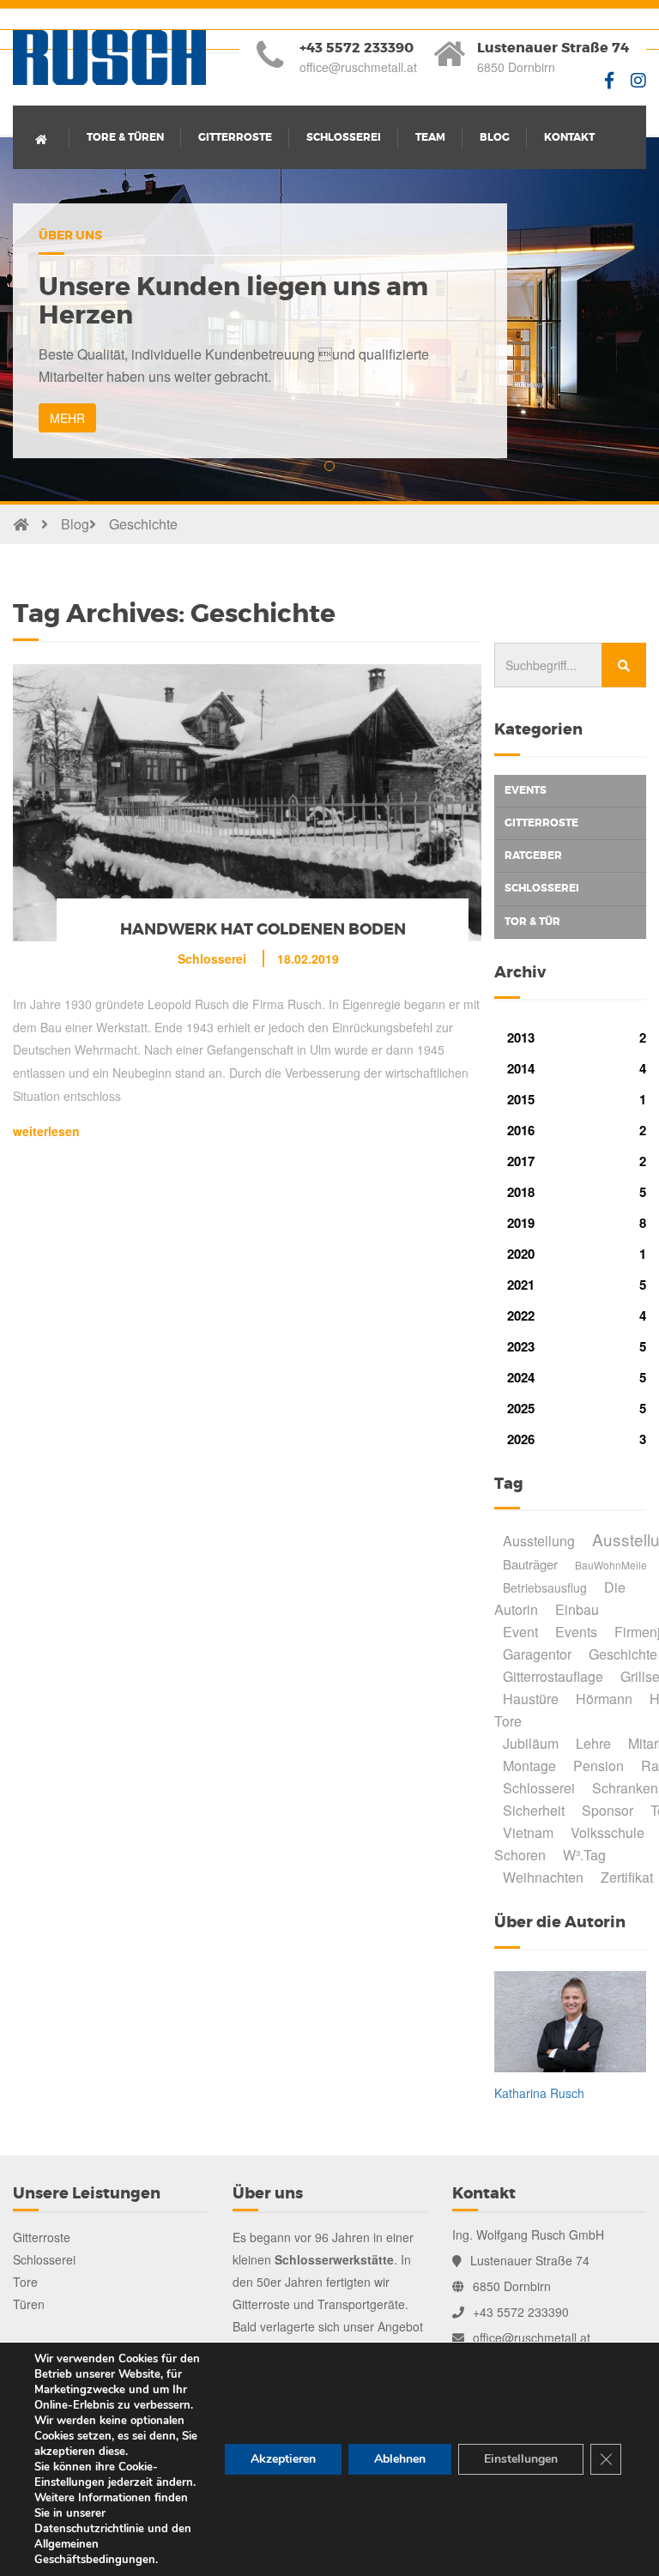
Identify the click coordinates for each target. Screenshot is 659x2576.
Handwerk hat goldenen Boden (263, 929)
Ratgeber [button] (533, 856)
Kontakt (569, 137)
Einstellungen (521, 2459)
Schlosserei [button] (542, 888)
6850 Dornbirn (516, 67)
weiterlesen (46, 1131)
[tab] (570, 791)
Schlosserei (344, 137)
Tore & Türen (125, 137)
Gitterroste (235, 137)
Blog (495, 137)
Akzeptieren (283, 2459)
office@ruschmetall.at (358, 67)
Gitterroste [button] (541, 823)
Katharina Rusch (539, 2093)
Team (430, 137)
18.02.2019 (308, 958)
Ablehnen (400, 2459)
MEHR (67, 418)
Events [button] (526, 790)
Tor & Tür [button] (532, 922)
